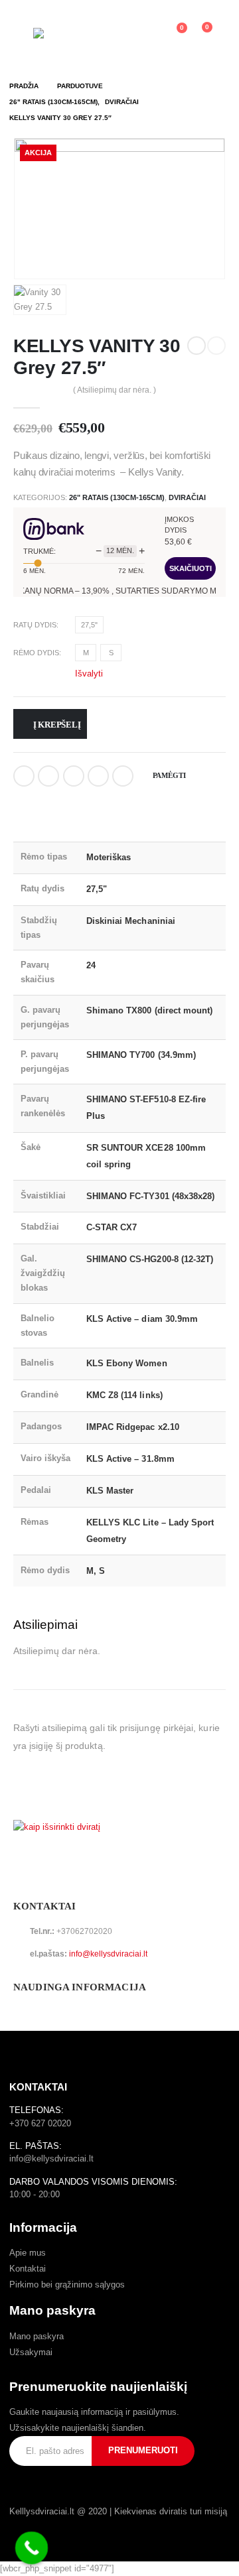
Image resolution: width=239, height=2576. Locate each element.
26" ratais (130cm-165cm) (117, 497)
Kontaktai (28, 2269)
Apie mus (28, 2253)
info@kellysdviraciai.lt (108, 1954)
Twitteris (48, 776)
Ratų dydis (35, 625)
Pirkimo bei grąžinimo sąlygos (67, 2285)
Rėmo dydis (36, 653)
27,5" (89, 625)
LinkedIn (74, 776)
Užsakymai (31, 2352)
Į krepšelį (57, 725)
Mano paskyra (37, 2336)
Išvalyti (89, 673)
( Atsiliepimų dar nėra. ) (115, 390)
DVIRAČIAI (187, 497)
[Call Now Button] (32, 2548)
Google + (98, 776)
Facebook (24, 776)
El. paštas (123, 776)
